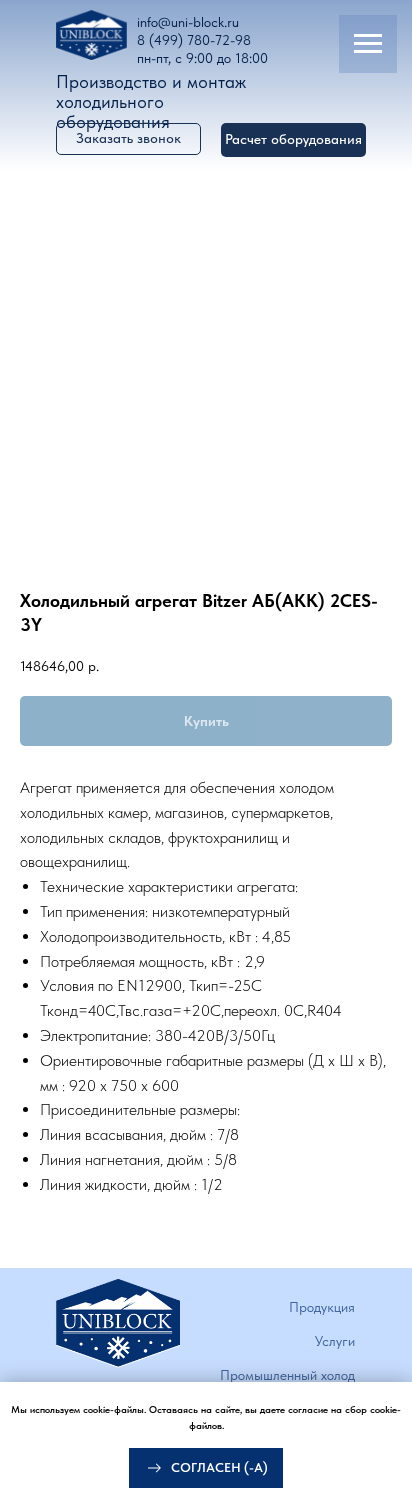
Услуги (335, 1341)
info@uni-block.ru (188, 22)
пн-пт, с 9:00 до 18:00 (202, 58)
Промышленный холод (287, 1375)
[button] (293, 140)
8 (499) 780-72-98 (194, 40)
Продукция (322, 1307)
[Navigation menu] (368, 44)
